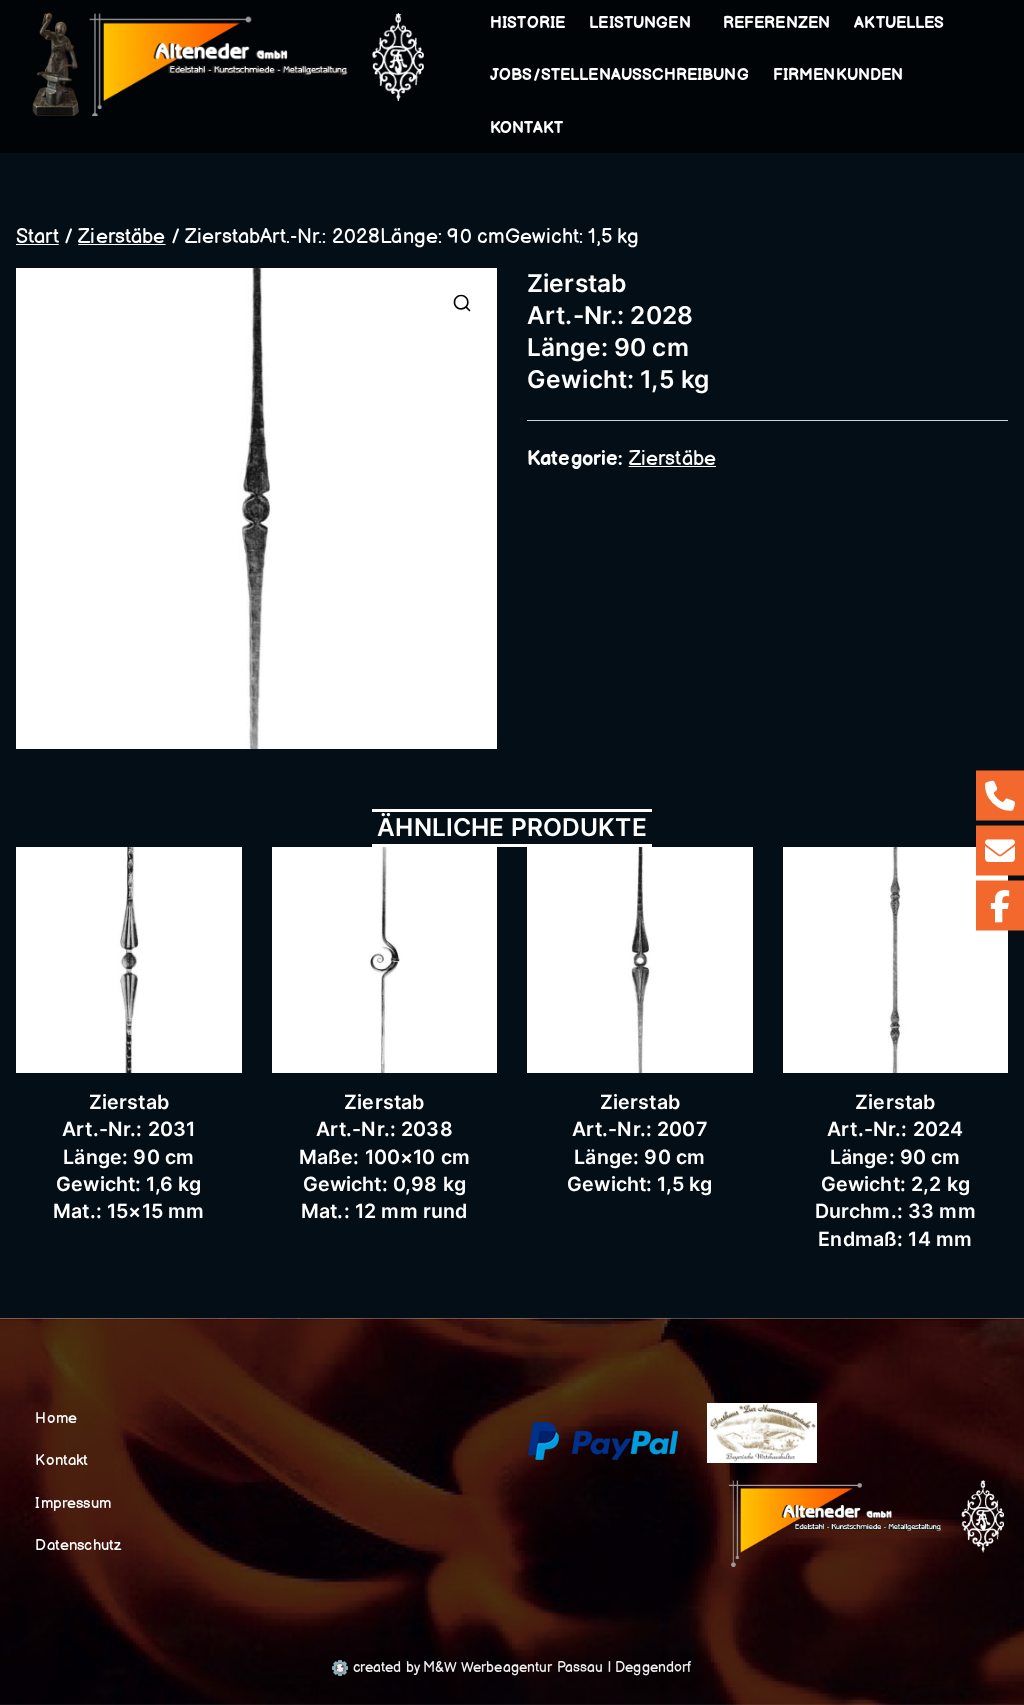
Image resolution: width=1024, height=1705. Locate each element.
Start (37, 237)
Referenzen (777, 23)
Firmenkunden (838, 75)
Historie (527, 23)
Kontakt (526, 128)
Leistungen (640, 23)
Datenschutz (78, 1545)
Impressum (72, 1503)
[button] (695, 24)
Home (56, 1418)
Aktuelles (899, 23)
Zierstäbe (121, 237)
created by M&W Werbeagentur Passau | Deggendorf (519, 1667)
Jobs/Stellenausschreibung (619, 75)
